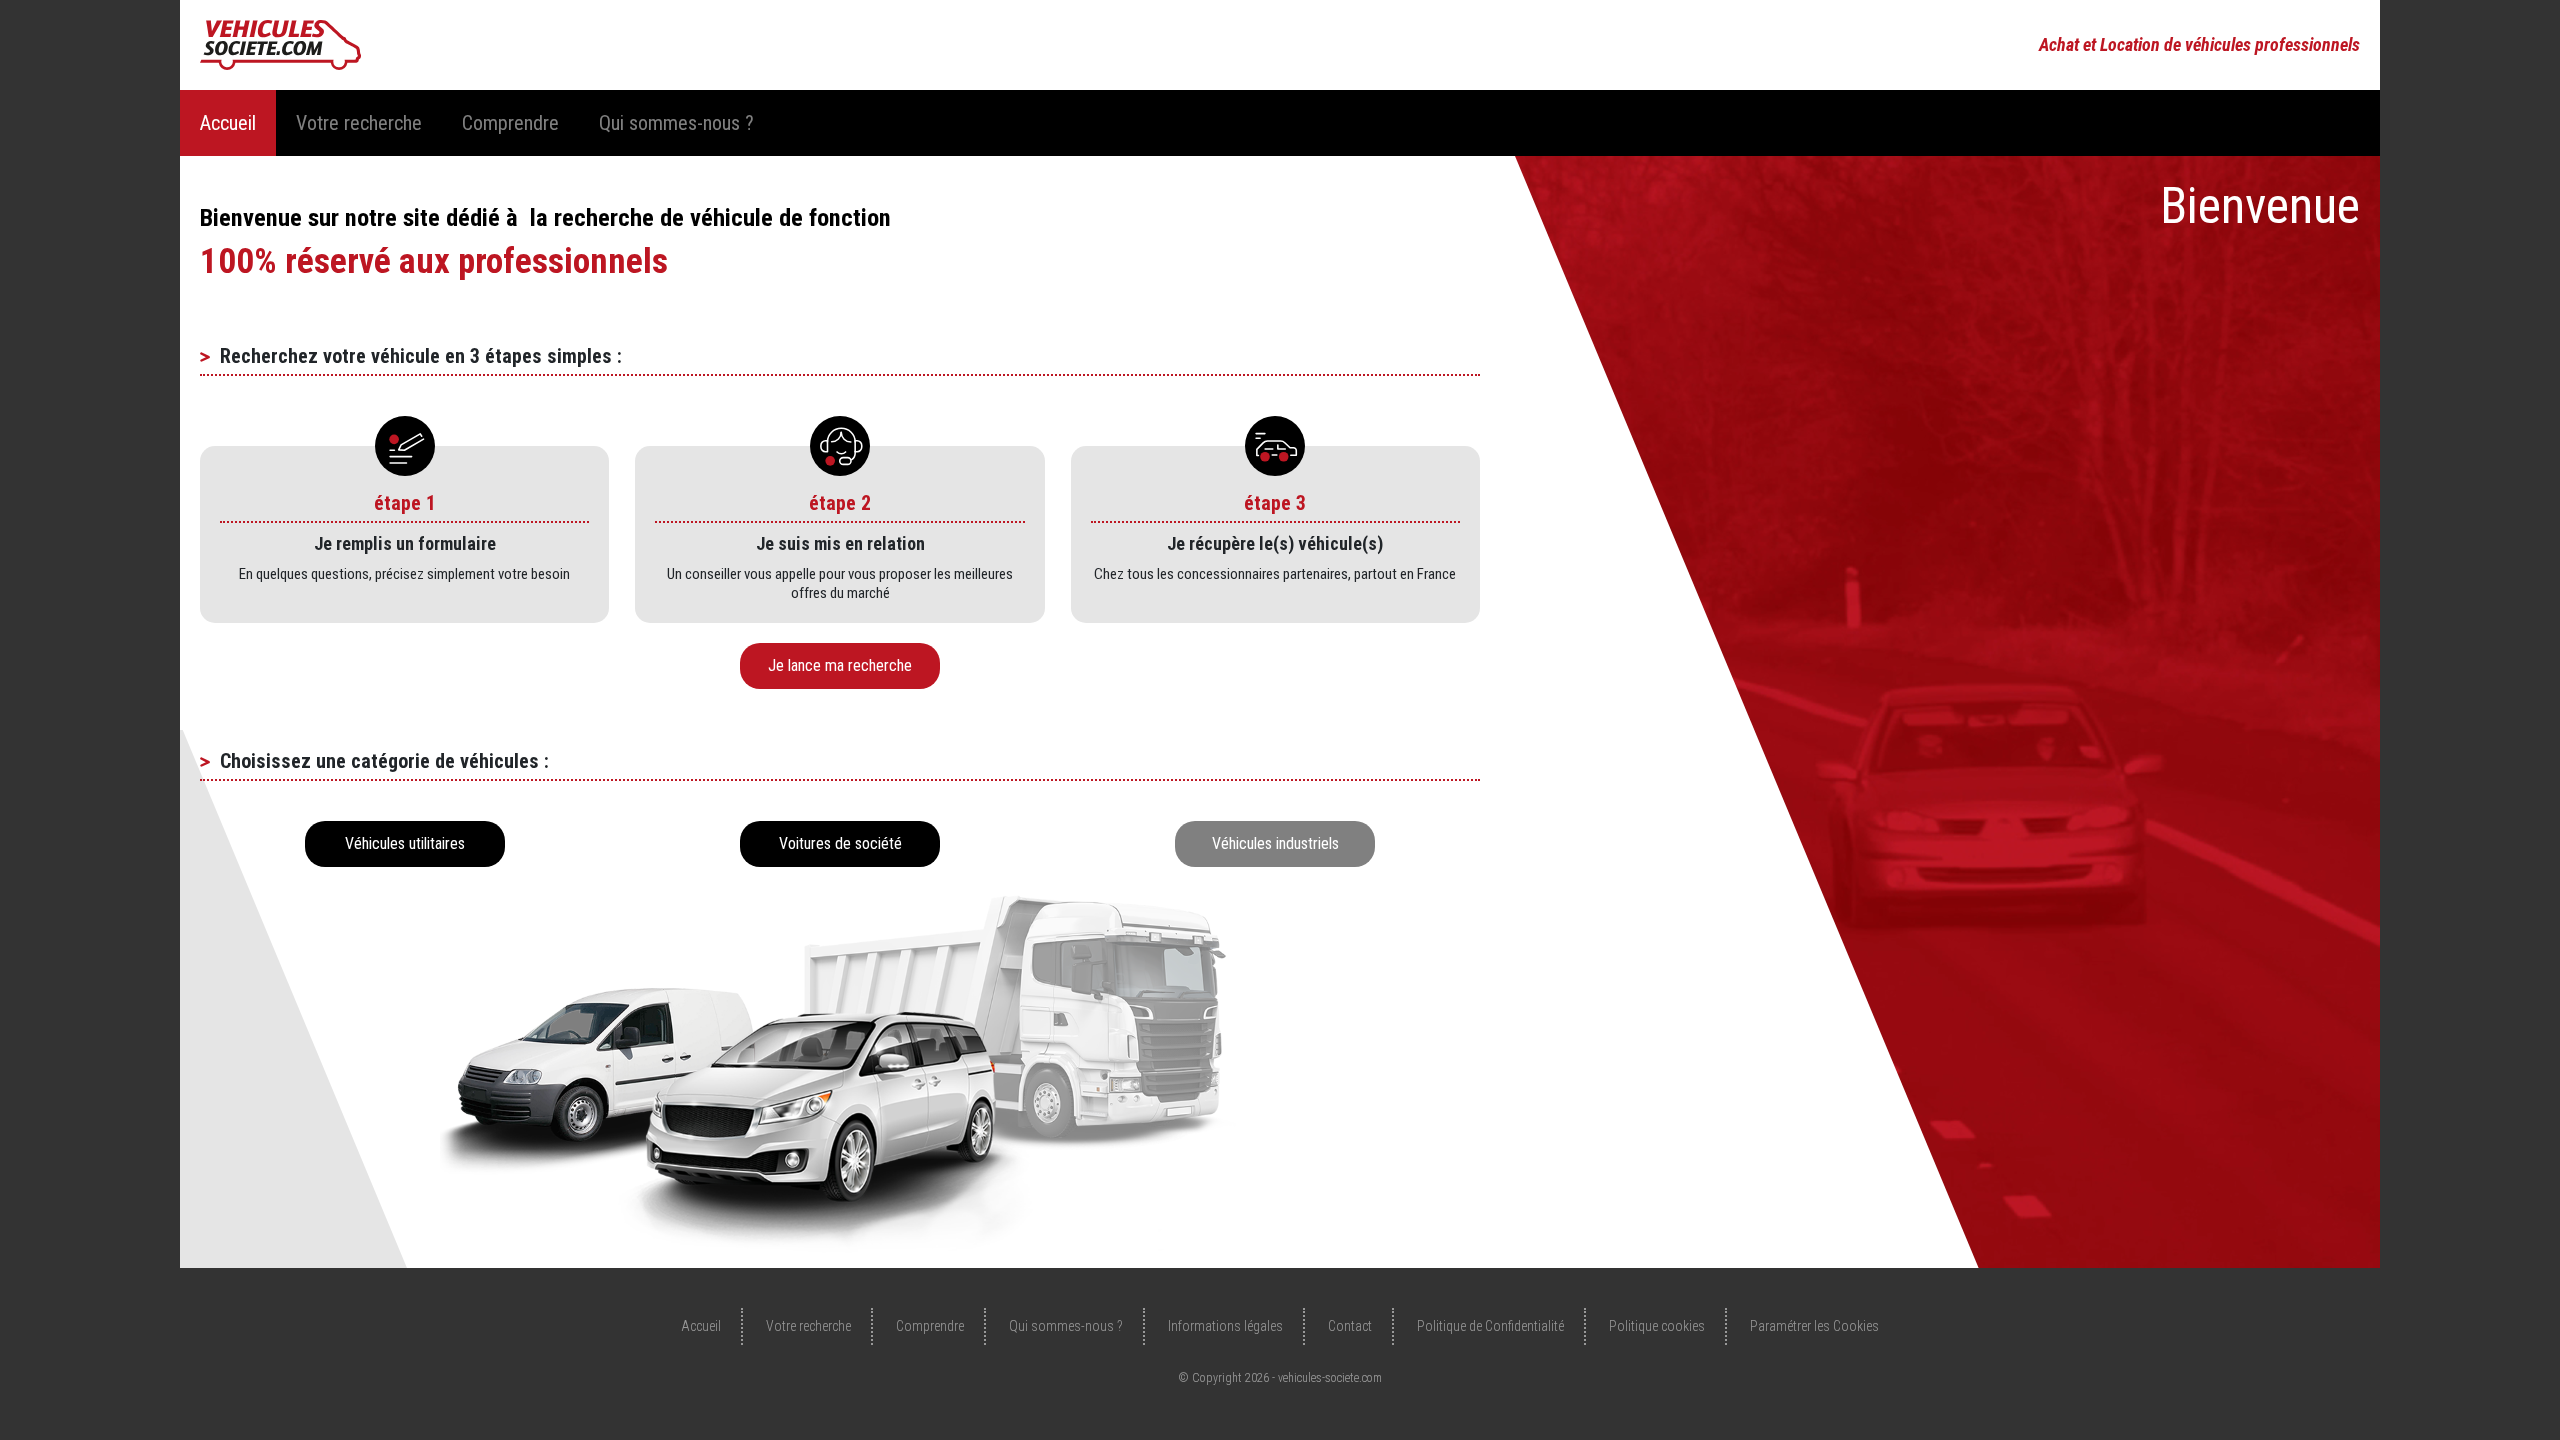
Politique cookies (1657, 1326)
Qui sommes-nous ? (676, 123)
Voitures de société (840, 843)
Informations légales (1225, 1326)
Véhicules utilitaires (405, 843)
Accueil (228, 123)
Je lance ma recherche (840, 665)
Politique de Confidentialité (1490, 1326)
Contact (1350, 1326)
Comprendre (510, 123)
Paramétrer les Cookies (1814, 1326)
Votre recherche (359, 123)
